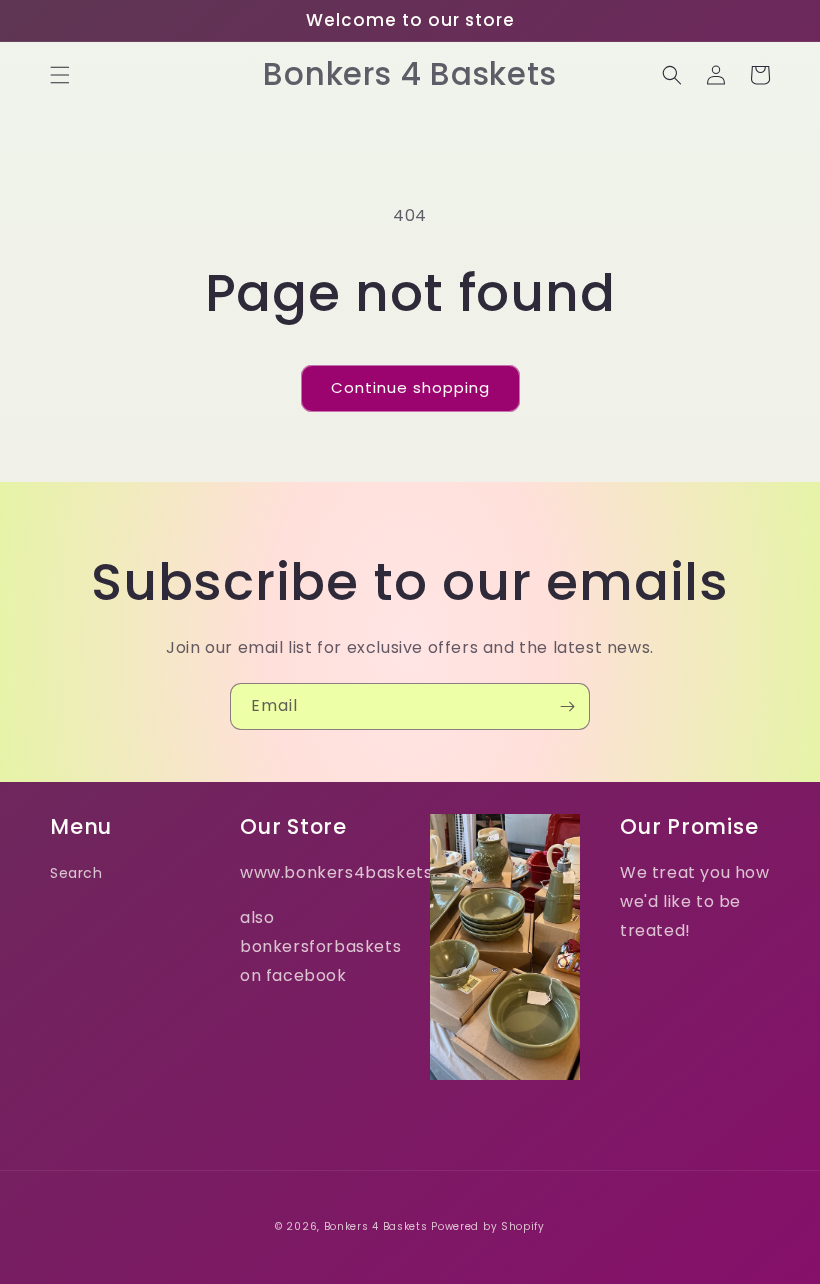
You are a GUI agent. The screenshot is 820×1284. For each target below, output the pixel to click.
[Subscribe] (567, 706)
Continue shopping (410, 387)
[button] (60, 75)
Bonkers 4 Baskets (376, 1226)
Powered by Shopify (488, 1226)
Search (76, 873)
